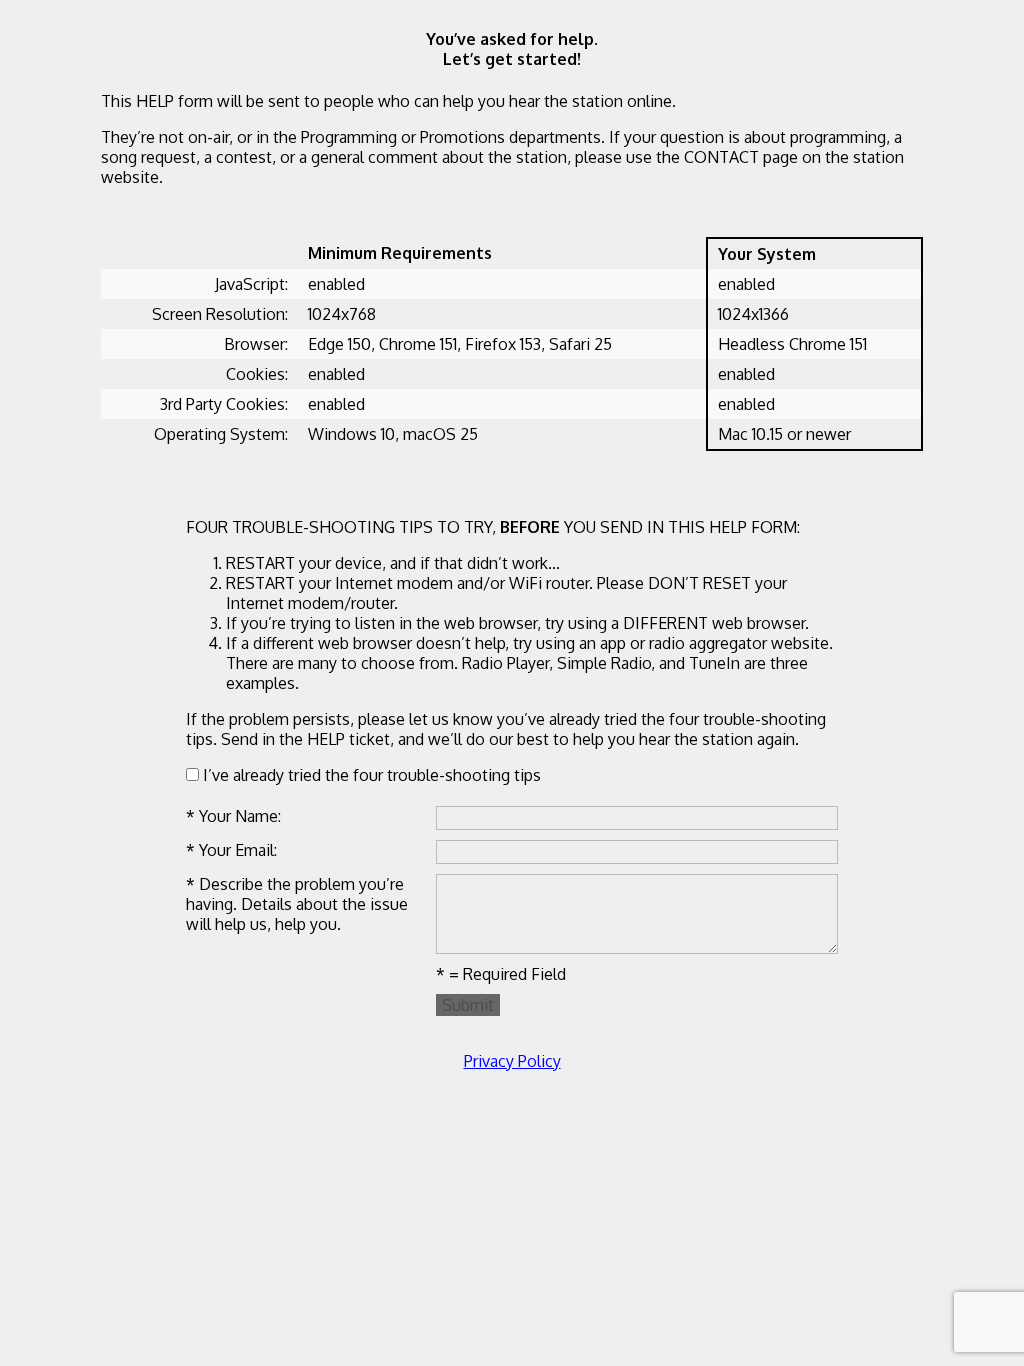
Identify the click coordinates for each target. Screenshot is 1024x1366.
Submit (468, 1005)
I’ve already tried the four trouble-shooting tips (370, 775)
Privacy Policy (512, 1061)
